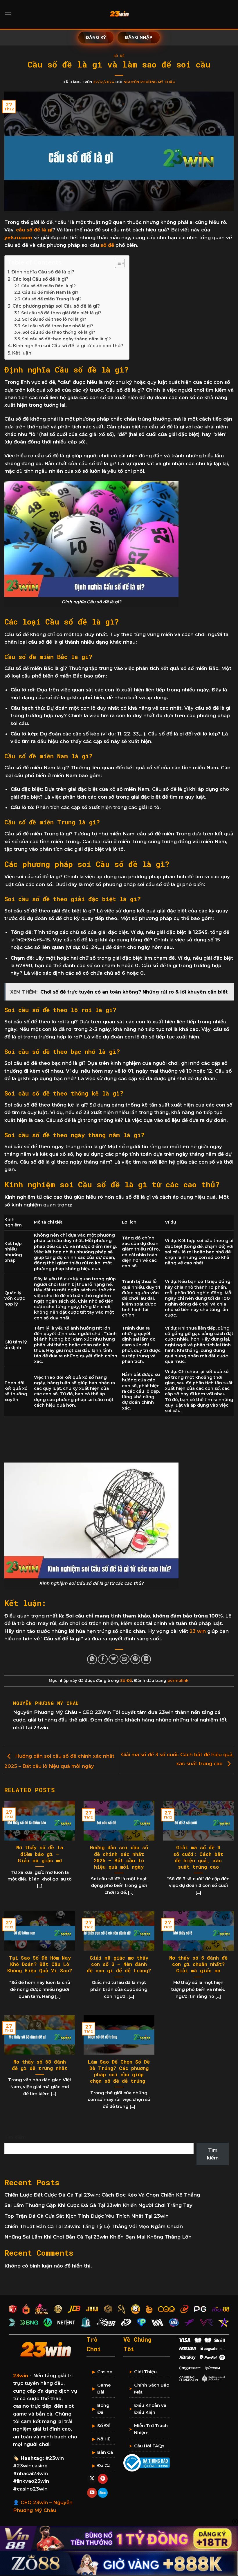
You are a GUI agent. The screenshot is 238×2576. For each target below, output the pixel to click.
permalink (178, 1680)
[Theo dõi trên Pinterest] (103, 2479)
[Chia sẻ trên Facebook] (103, 1659)
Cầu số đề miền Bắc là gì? (48, 286)
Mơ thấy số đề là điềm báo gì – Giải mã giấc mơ (40, 1854)
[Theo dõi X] (92, 2479)
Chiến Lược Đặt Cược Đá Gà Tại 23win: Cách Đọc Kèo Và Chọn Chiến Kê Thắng (102, 2195)
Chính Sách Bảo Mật (152, 2388)
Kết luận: (22, 353)
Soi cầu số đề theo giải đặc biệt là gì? (61, 313)
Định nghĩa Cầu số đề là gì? (43, 272)
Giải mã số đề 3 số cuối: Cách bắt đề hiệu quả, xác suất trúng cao (198, 1857)
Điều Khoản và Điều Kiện (150, 2409)
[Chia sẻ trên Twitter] (113, 1659)
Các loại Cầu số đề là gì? (40, 279)
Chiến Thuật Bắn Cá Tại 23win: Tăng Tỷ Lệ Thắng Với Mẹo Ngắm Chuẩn (94, 2226)
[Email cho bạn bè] (125, 1659)
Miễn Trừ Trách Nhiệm (151, 2429)
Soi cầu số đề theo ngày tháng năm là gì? (66, 339)
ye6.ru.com (18, 238)
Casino (105, 2372)
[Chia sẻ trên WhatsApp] (92, 1659)
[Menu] (8, 14)
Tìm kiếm (15, 2137)
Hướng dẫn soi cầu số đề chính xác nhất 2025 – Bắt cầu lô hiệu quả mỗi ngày (119, 1857)
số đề (107, 245)
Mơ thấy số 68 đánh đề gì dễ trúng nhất (40, 2065)
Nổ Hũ (104, 2439)
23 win (198, 1631)
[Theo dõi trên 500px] (103, 2493)
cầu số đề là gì (34, 230)
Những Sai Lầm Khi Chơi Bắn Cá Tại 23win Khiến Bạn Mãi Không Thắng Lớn (98, 2237)
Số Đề (119, 56)
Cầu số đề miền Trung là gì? (52, 299)
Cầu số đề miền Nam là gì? (50, 292)
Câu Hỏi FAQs (149, 2446)
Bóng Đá (103, 2409)
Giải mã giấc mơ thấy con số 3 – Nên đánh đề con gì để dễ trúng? (119, 1964)
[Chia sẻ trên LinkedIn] (146, 1659)
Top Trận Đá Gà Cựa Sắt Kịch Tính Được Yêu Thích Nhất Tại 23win (86, 2216)
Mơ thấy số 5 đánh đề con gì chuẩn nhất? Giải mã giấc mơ (198, 1964)
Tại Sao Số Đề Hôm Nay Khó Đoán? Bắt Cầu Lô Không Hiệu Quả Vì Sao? (40, 1964)
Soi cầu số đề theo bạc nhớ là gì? (58, 326)
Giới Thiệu (145, 2372)
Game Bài (104, 2388)
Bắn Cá (105, 2452)
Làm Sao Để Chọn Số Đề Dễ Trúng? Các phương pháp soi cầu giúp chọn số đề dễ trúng (119, 2072)
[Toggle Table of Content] (117, 263)
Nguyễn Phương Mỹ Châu (150, 82)
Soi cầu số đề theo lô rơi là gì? (54, 319)
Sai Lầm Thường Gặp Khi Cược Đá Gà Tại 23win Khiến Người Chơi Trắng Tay (98, 2205)
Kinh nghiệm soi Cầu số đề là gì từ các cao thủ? (68, 346)
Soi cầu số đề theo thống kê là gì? (59, 332)
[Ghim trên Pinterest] (135, 1659)
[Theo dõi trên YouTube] (92, 2493)
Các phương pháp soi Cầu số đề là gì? (56, 306)
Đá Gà (104, 2465)
